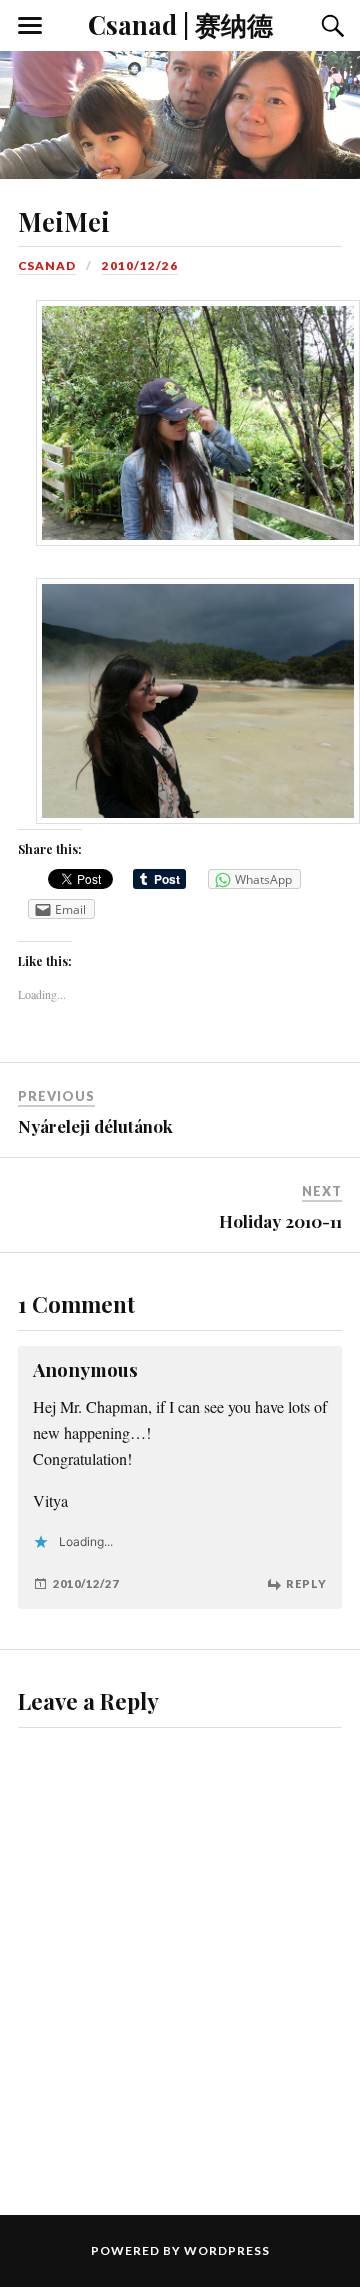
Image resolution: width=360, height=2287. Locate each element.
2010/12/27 (86, 1583)
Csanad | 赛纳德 (180, 24)
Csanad (47, 265)
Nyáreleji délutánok (95, 1126)
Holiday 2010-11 (280, 1221)
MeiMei (64, 221)
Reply (306, 1583)
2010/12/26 (140, 265)
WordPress (227, 2250)
